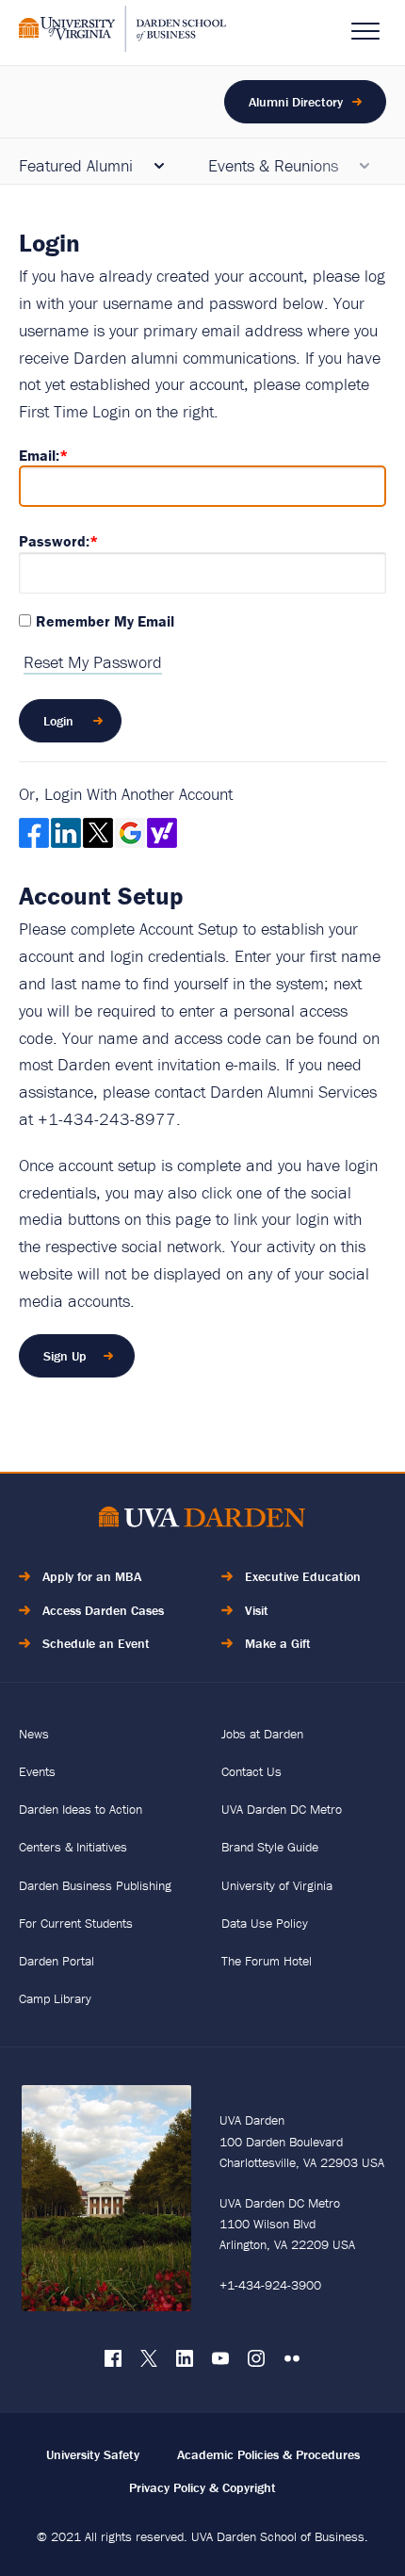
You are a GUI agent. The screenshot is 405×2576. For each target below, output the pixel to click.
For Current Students (76, 1923)
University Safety (93, 2454)
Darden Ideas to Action (81, 1809)
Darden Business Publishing (95, 1885)
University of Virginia (277, 1885)
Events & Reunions (273, 165)
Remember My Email (105, 621)
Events (37, 1771)
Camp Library (55, 1998)
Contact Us (251, 1771)
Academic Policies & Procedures (268, 2454)
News (34, 1734)
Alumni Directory (296, 102)
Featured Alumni (76, 165)
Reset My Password (93, 662)
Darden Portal (57, 1961)
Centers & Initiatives (73, 1847)
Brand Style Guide (270, 1847)
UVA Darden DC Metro (282, 1809)
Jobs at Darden (262, 1734)
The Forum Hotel (267, 1961)
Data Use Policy (265, 1923)
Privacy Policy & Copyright (202, 2487)
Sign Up (65, 1356)
